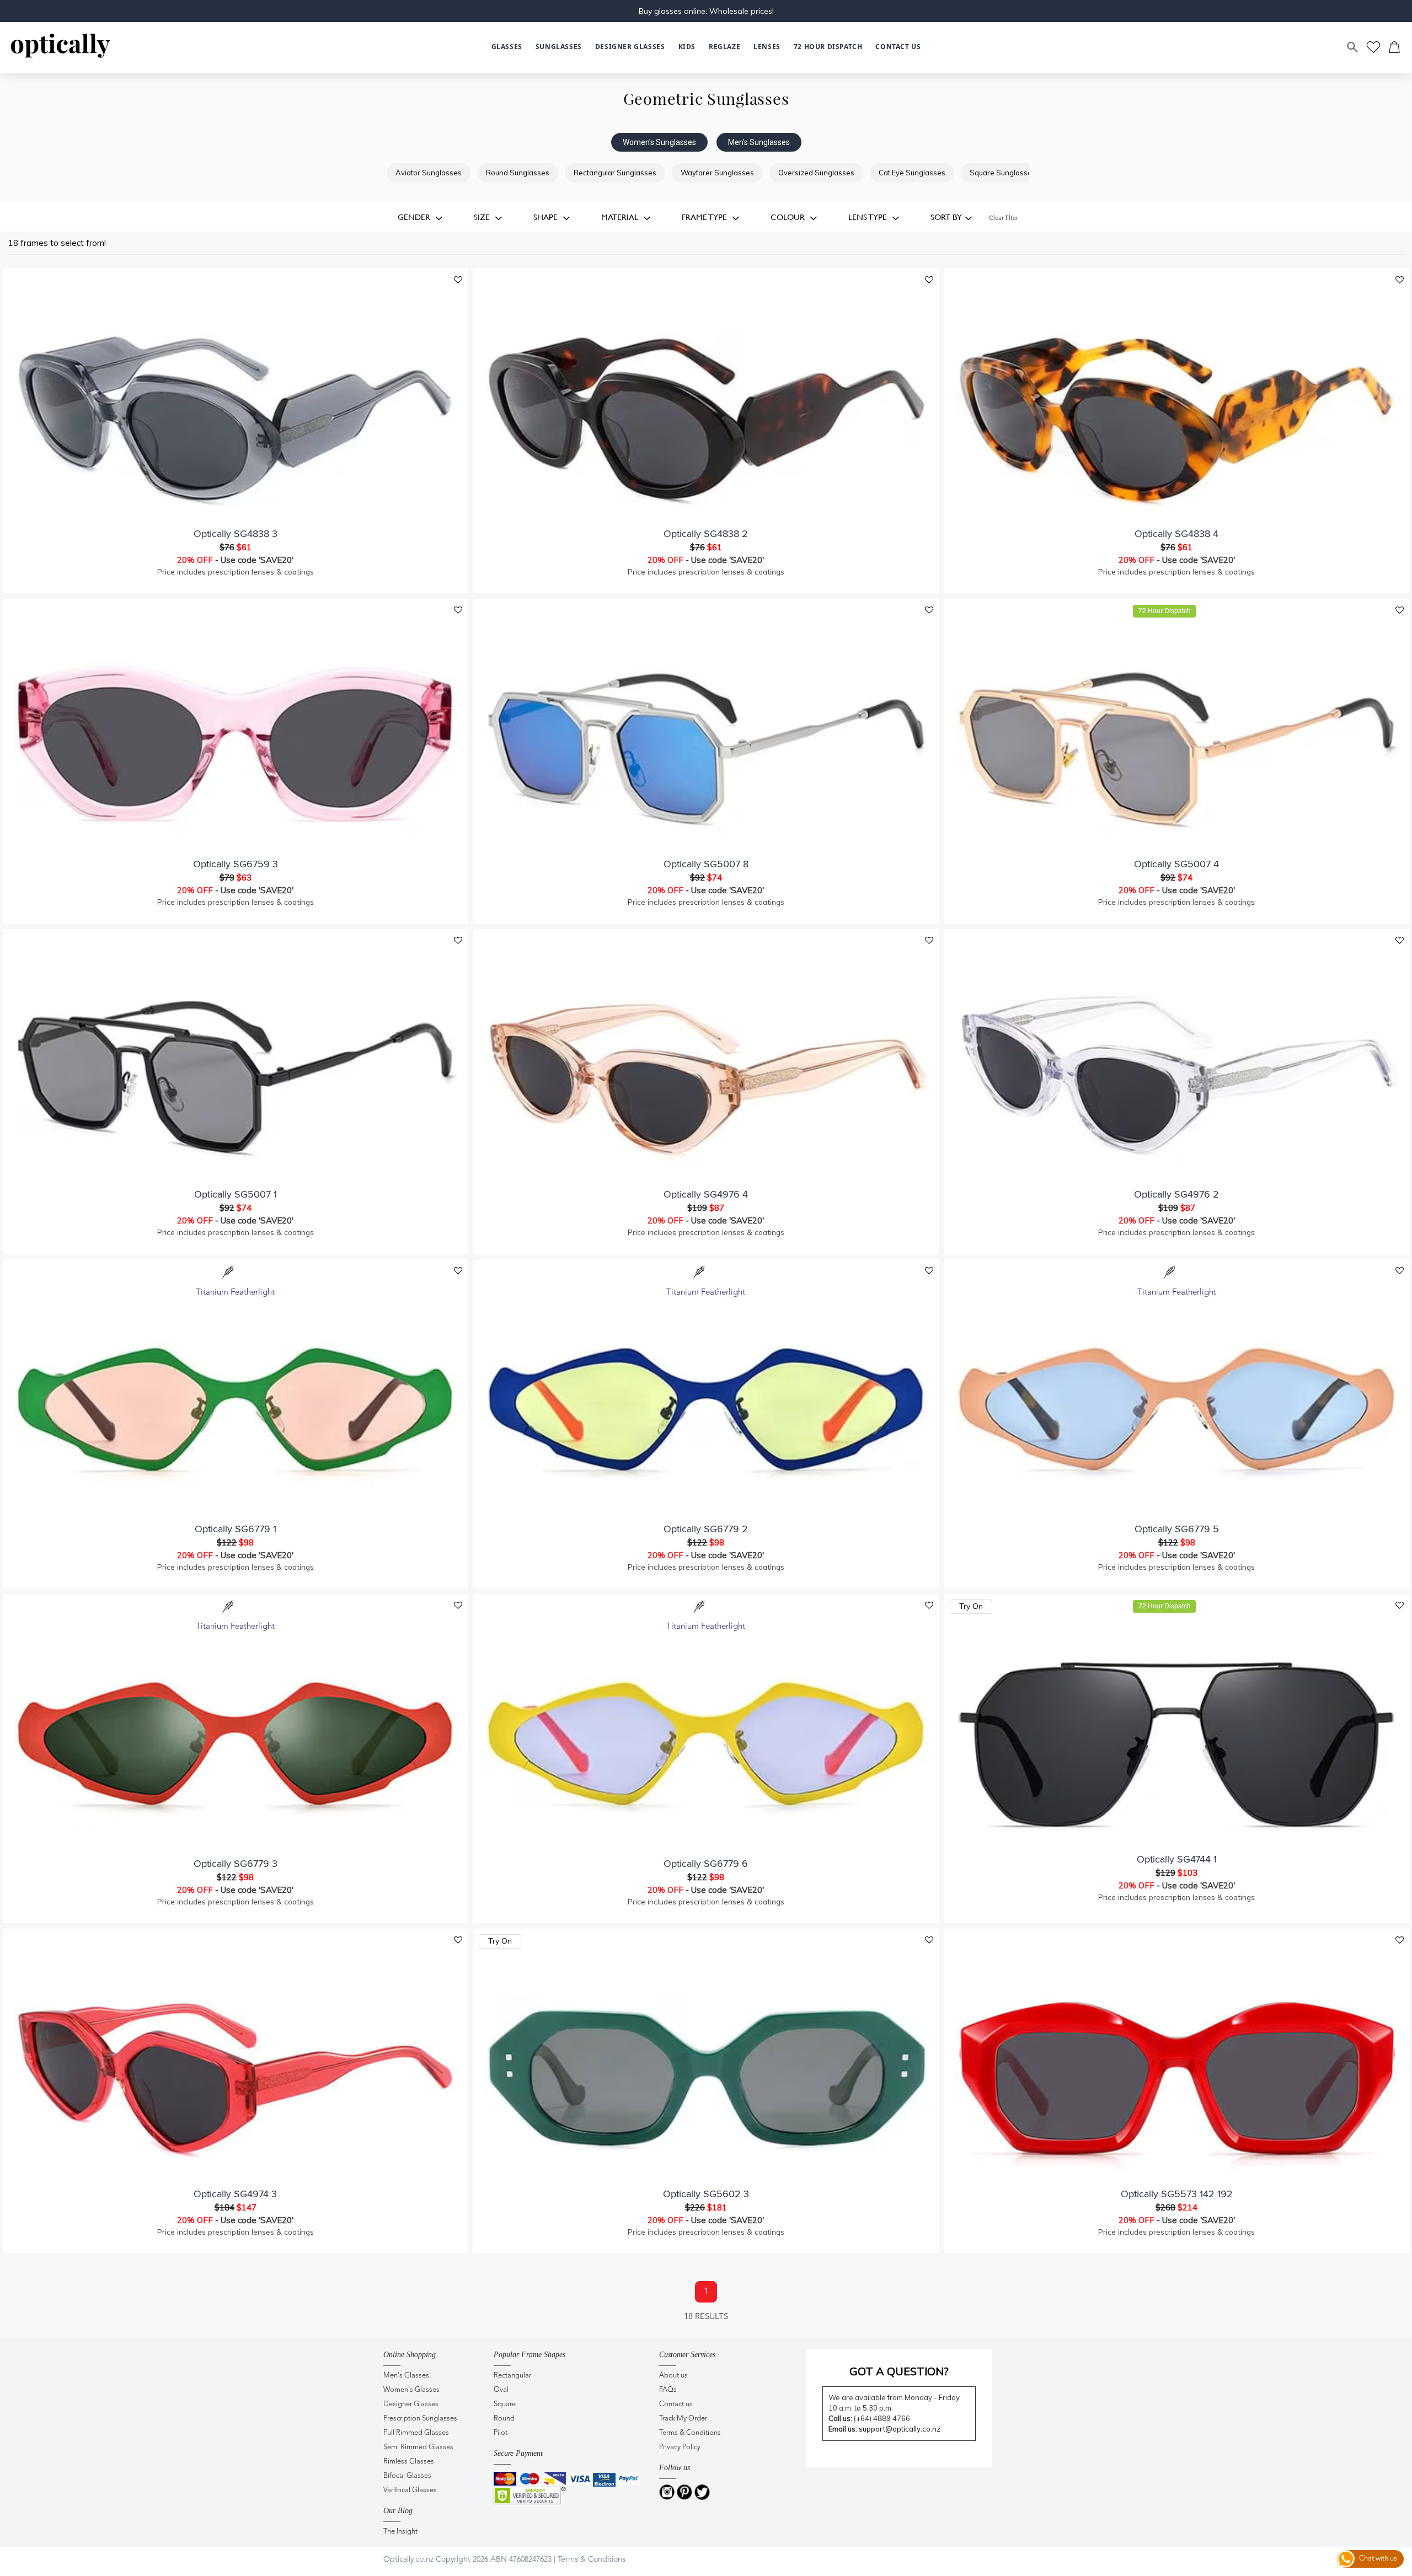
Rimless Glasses (409, 2462)
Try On (971, 1606)
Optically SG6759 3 (236, 864)
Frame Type (705, 217)
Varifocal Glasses (410, 2490)
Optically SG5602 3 (706, 2194)
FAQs (668, 2390)
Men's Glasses (406, 2376)
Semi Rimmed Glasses (418, 2447)
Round (504, 2419)
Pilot (501, 2433)
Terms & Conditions (690, 2433)
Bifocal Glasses (407, 2476)
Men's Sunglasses (759, 142)
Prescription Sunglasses (420, 2419)
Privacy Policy (680, 2447)
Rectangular (512, 2376)
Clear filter (1004, 219)
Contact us (676, 2404)
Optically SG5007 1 (236, 1194)
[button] (687, 47)
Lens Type (869, 217)
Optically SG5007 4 (1176, 864)
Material (621, 217)
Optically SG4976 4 (706, 1194)
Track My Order (683, 2419)
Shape (547, 217)
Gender (415, 217)
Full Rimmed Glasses (416, 2433)
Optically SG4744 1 (1177, 1859)
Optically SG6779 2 (706, 1529)
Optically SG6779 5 (1177, 1529)
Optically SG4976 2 (1176, 1194)
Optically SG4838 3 (236, 534)
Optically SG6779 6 (706, 1864)
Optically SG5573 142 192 (1177, 2194)
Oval (501, 2390)
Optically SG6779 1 (236, 1529)
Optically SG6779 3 (236, 1864)
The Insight (400, 2532)
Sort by (946, 217)
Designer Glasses (411, 2404)
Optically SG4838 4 (1176, 534)
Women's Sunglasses (659, 142)
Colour (789, 217)
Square (505, 2404)
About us (673, 2376)
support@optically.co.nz (900, 2429)
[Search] (1353, 47)
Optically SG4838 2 (706, 534)
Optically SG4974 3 (235, 2194)
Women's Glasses (411, 2390)
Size (483, 217)
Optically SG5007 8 (706, 864)
